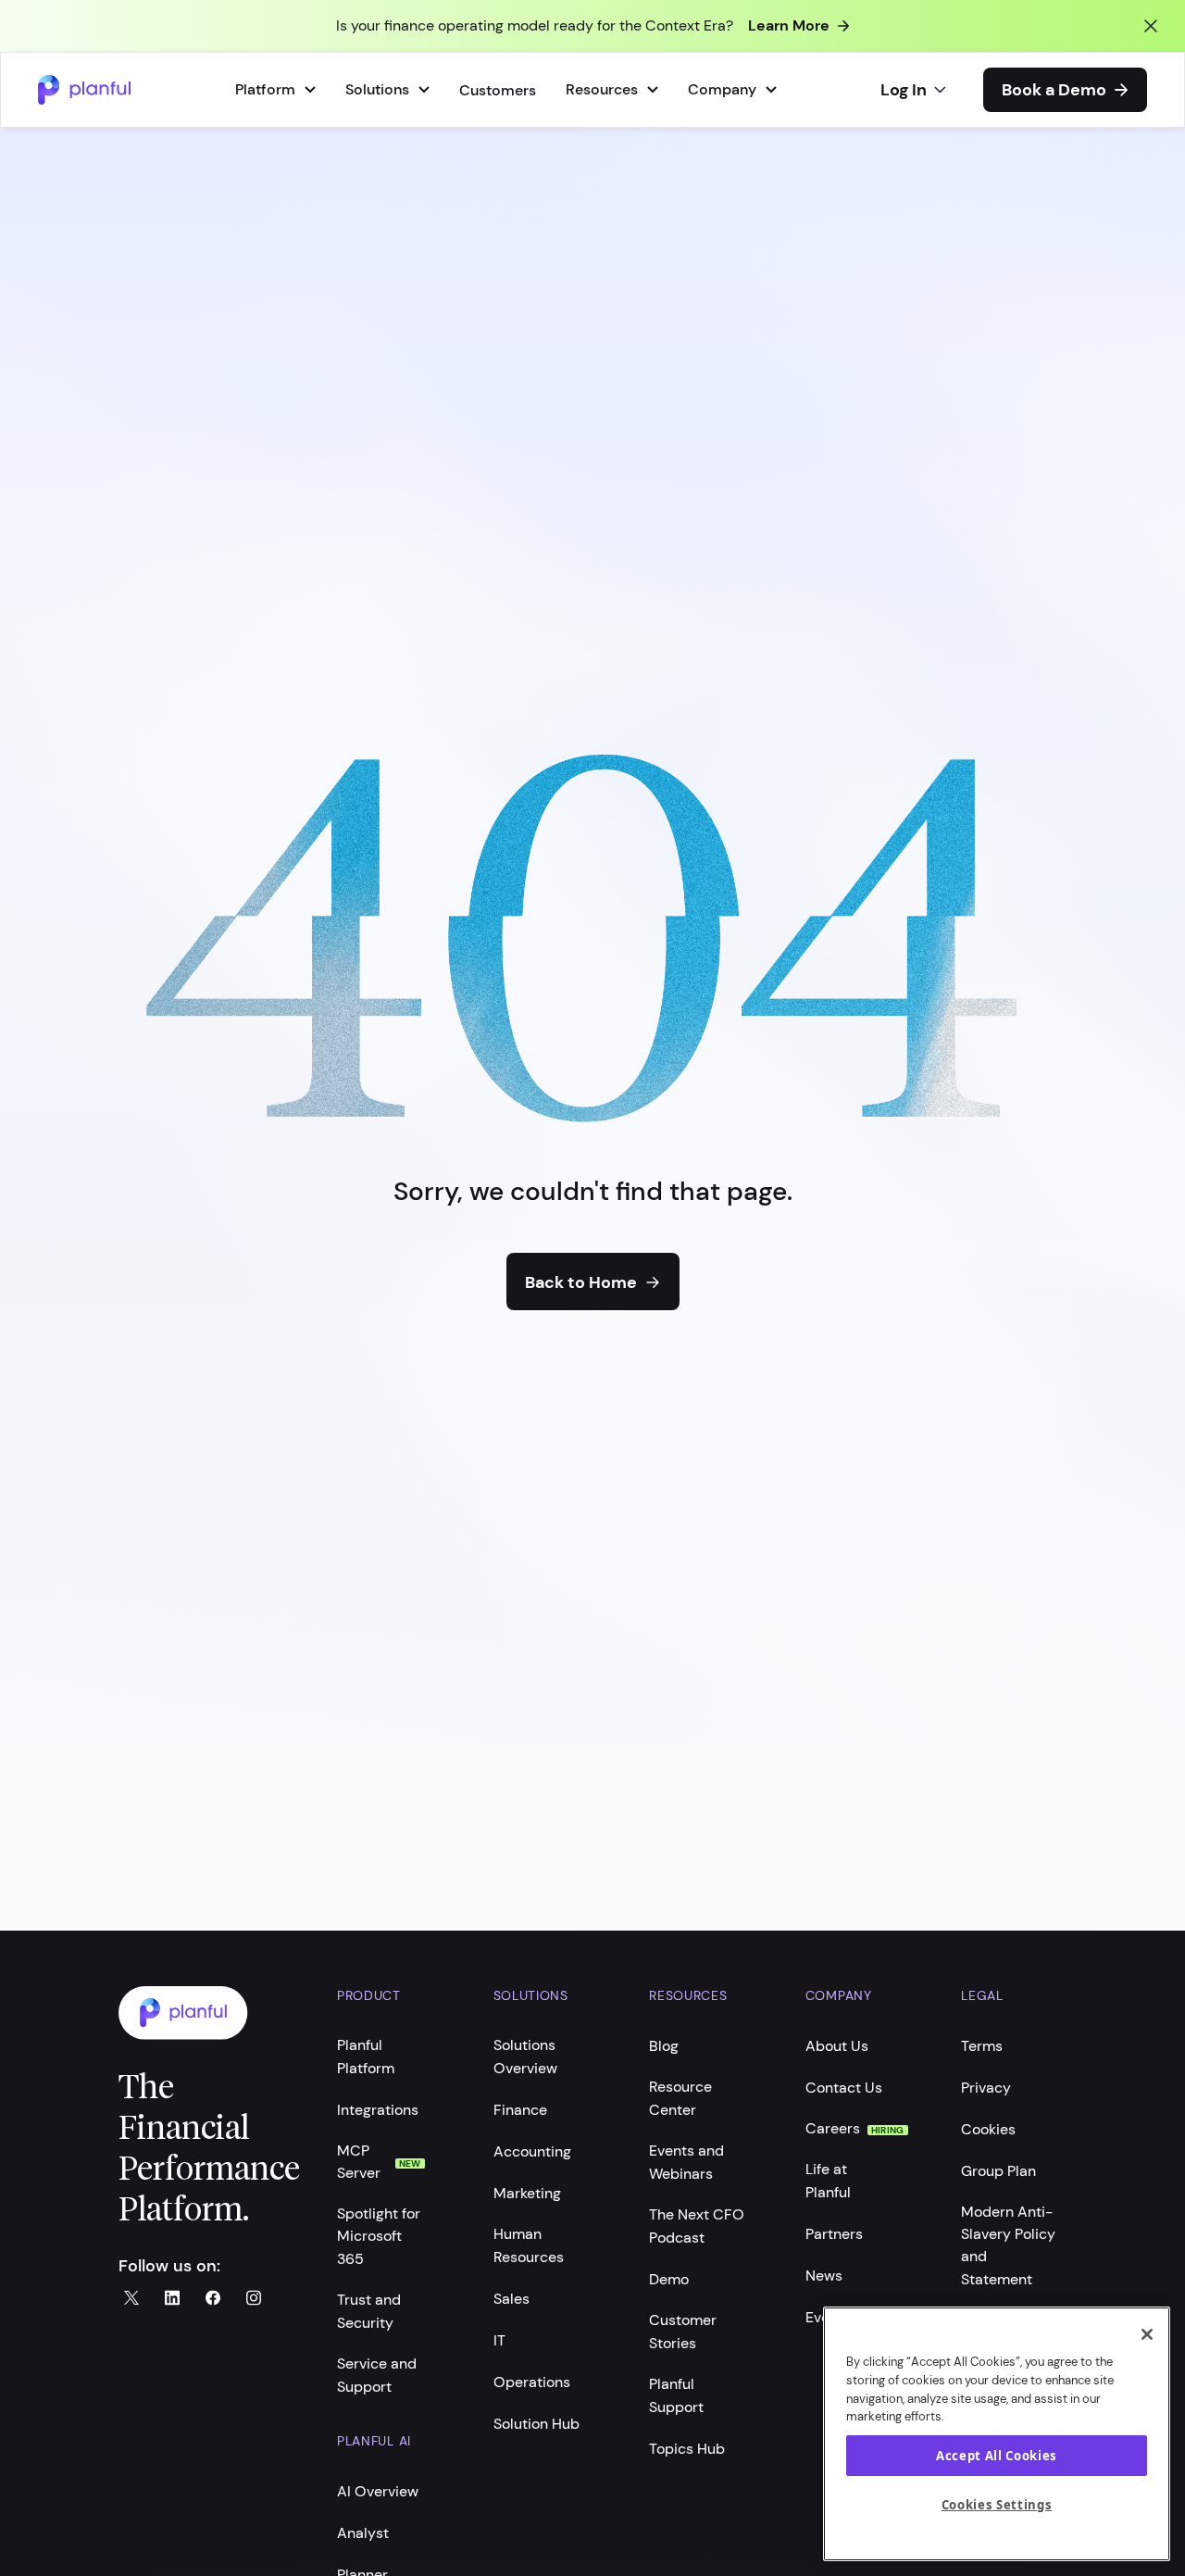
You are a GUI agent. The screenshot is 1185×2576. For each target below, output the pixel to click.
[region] (997, 2434)
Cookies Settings (997, 2505)
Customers (498, 90)
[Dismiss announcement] (1151, 26)
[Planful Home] (209, 2013)
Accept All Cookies (997, 2456)
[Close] (1147, 2334)
